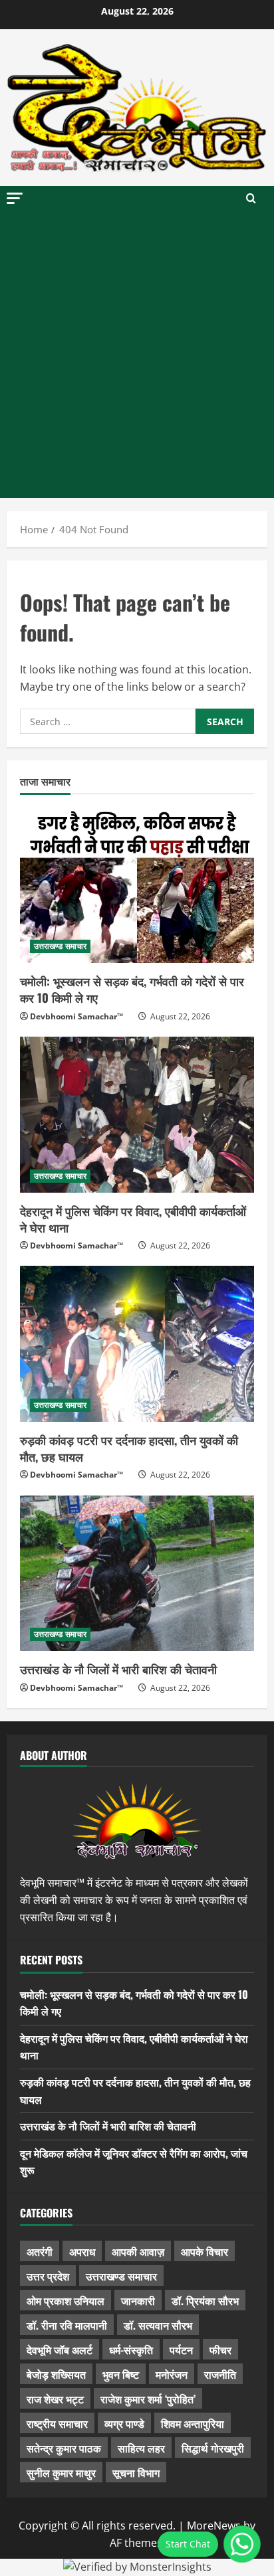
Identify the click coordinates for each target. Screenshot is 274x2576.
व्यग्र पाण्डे (124, 2423)
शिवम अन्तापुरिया (193, 2423)
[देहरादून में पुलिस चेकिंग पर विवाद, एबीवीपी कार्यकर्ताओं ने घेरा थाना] (137, 1115)
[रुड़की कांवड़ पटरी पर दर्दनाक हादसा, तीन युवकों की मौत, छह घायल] (137, 1344)
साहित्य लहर (141, 2448)
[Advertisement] (137, 355)
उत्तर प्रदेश (48, 2276)
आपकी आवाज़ (138, 2251)
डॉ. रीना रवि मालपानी (67, 2325)
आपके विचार (205, 2251)
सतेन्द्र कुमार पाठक (64, 2448)
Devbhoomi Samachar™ (76, 1016)
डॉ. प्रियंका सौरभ (205, 2300)
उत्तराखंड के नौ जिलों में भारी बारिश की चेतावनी (118, 1669)
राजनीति (220, 2374)
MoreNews (214, 2526)
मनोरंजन (172, 2374)
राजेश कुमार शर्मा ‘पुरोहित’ (148, 2399)
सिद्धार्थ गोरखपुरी (213, 2448)
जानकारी (138, 2300)
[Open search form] (251, 199)
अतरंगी (40, 2251)
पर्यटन (181, 2350)
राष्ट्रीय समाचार (57, 2423)
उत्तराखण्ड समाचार (60, 946)
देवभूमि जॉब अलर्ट (60, 2350)
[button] (15, 198)
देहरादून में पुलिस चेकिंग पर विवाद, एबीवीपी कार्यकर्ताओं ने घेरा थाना (133, 1219)
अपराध (82, 2251)
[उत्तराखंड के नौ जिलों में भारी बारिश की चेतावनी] (137, 1574)
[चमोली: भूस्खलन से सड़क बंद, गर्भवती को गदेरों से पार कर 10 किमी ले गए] (137, 886)
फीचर (220, 2350)
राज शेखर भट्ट (55, 2399)
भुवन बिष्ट (121, 2374)
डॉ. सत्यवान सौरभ (158, 2325)
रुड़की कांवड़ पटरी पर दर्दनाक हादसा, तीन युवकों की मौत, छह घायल (129, 1448)
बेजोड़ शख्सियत (56, 2374)
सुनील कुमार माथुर (61, 2472)
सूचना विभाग (136, 2472)
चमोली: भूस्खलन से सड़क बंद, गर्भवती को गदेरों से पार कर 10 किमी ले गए (132, 989)
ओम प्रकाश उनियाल (66, 2300)
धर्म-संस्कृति (131, 2350)
